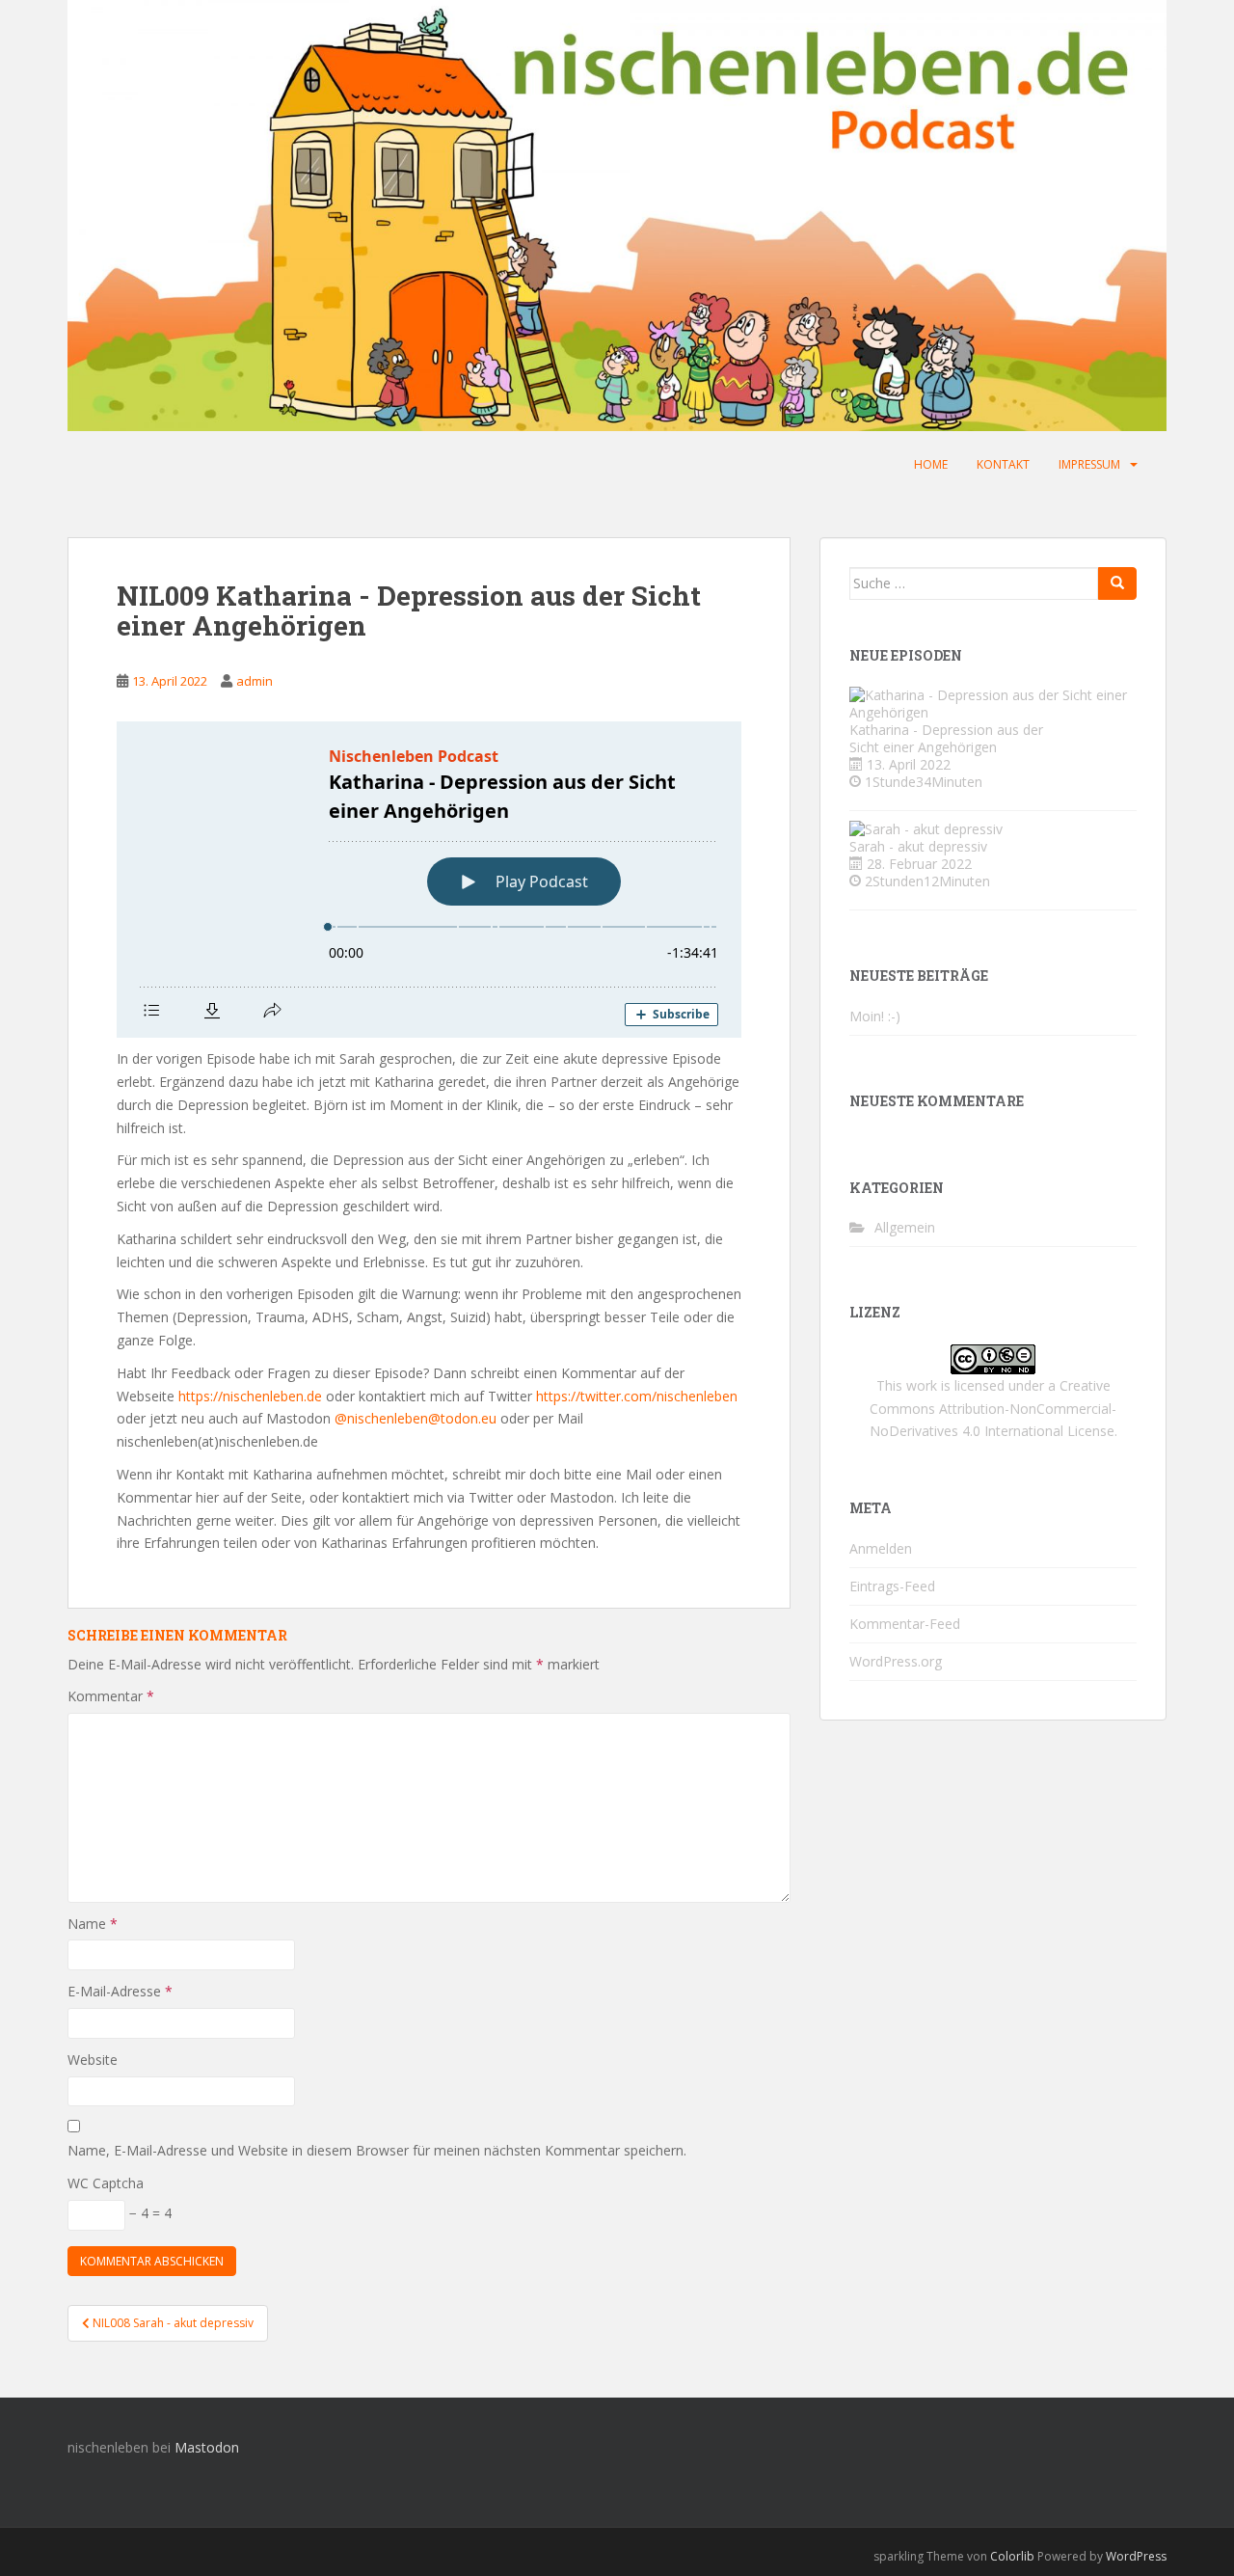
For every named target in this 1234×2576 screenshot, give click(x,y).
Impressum (1089, 464)
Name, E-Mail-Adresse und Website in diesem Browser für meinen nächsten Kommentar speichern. (377, 2150)
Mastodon (207, 2447)
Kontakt (1003, 464)
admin (255, 681)
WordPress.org (896, 1661)
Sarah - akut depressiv (918, 846)
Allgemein (905, 1227)
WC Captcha (106, 2183)
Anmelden (881, 1548)
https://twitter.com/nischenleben (637, 1396)
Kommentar (111, 1696)
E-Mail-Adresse (120, 1991)
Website (93, 2060)
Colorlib (1012, 2556)
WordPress (1136, 2556)
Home (931, 464)
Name (93, 1924)
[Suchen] (1117, 583)
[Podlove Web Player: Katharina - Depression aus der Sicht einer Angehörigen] (429, 880)
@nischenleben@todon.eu (416, 1418)
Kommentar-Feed (905, 1624)
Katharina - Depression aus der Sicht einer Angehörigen (946, 738)
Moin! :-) (875, 1016)
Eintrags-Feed (892, 1586)
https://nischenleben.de (250, 1396)
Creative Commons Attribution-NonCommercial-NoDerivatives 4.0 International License (993, 1409)
